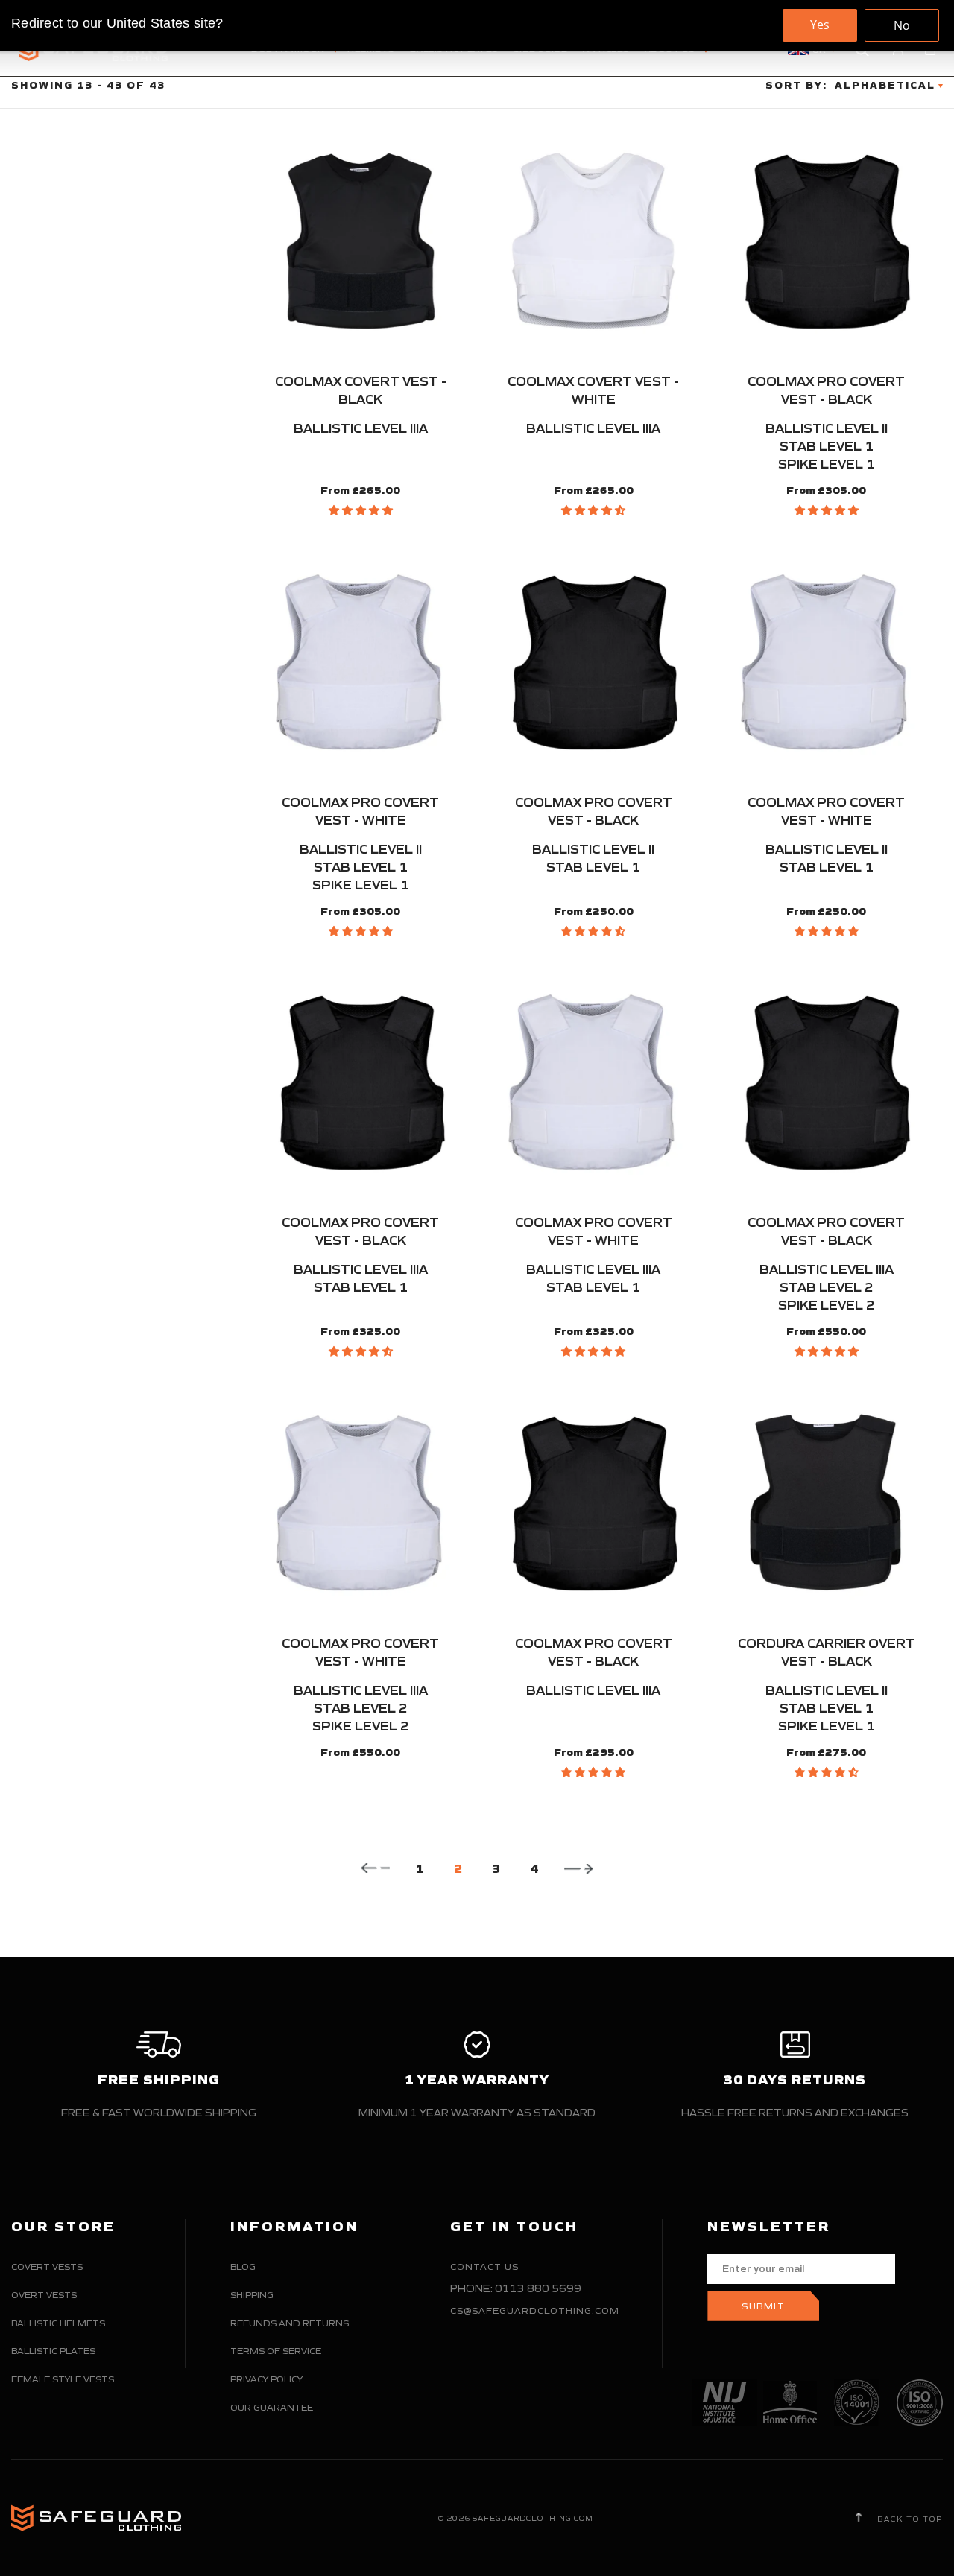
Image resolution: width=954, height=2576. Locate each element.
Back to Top (909, 2519)
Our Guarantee (272, 2407)
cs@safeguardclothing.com (535, 2310)
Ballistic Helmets (58, 2323)
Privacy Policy (266, 2379)
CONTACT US (484, 2266)
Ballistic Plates (53, 2351)
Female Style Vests (63, 2379)
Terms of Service (276, 2351)
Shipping (252, 2295)
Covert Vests (47, 2266)
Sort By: (796, 85)
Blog (243, 2266)
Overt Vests (44, 2295)
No (902, 25)
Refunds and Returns (290, 2323)
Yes (820, 25)
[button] (361, 510)
